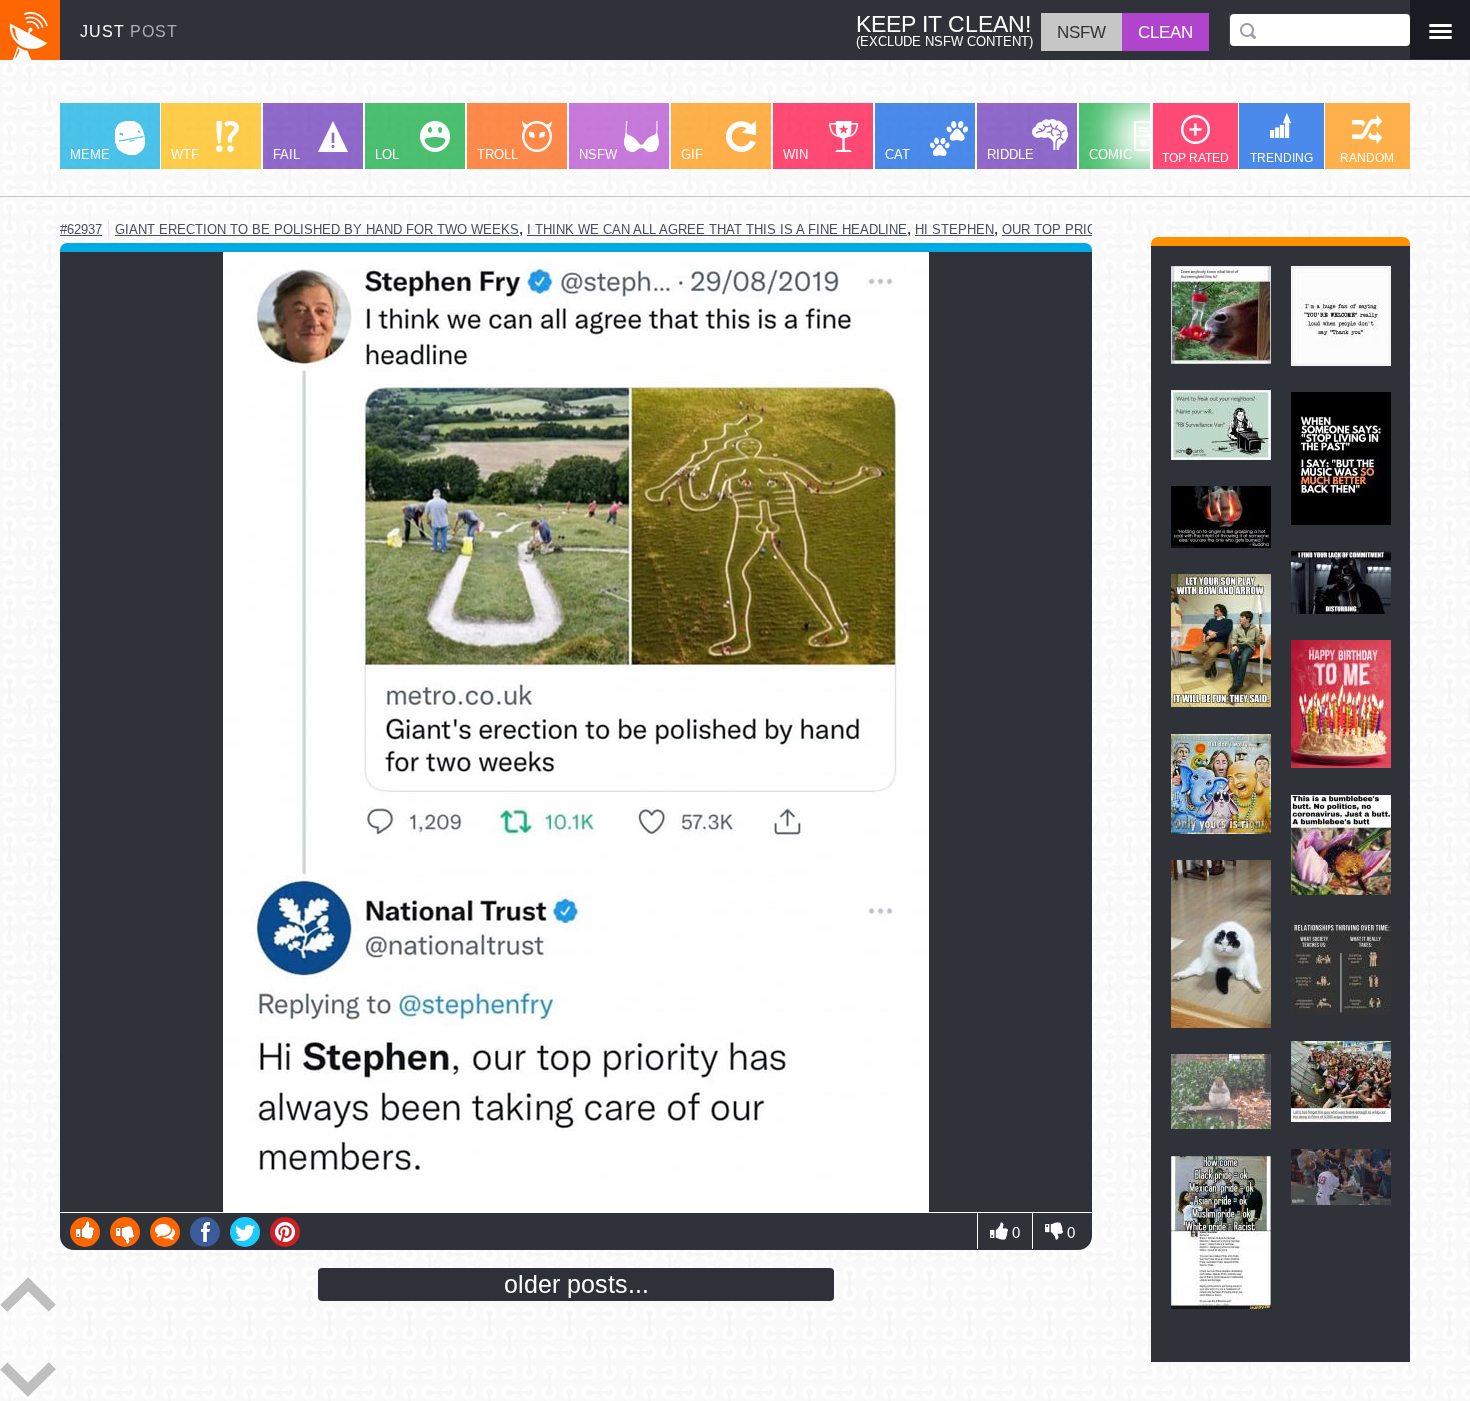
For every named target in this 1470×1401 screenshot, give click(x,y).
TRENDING (1281, 157)
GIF (692, 154)
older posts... (576, 1284)
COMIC (1110, 154)
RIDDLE (1010, 154)
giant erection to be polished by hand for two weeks (317, 229)
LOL (387, 154)
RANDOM (1367, 157)
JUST (129, 31)
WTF (185, 154)
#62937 (81, 229)
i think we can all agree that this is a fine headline (717, 229)
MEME (90, 154)
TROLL (497, 154)
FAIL (286, 154)
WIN (795, 154)
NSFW (598, 154)
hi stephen (954, 229)
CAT (897, 154)
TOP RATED (1195, 157)
